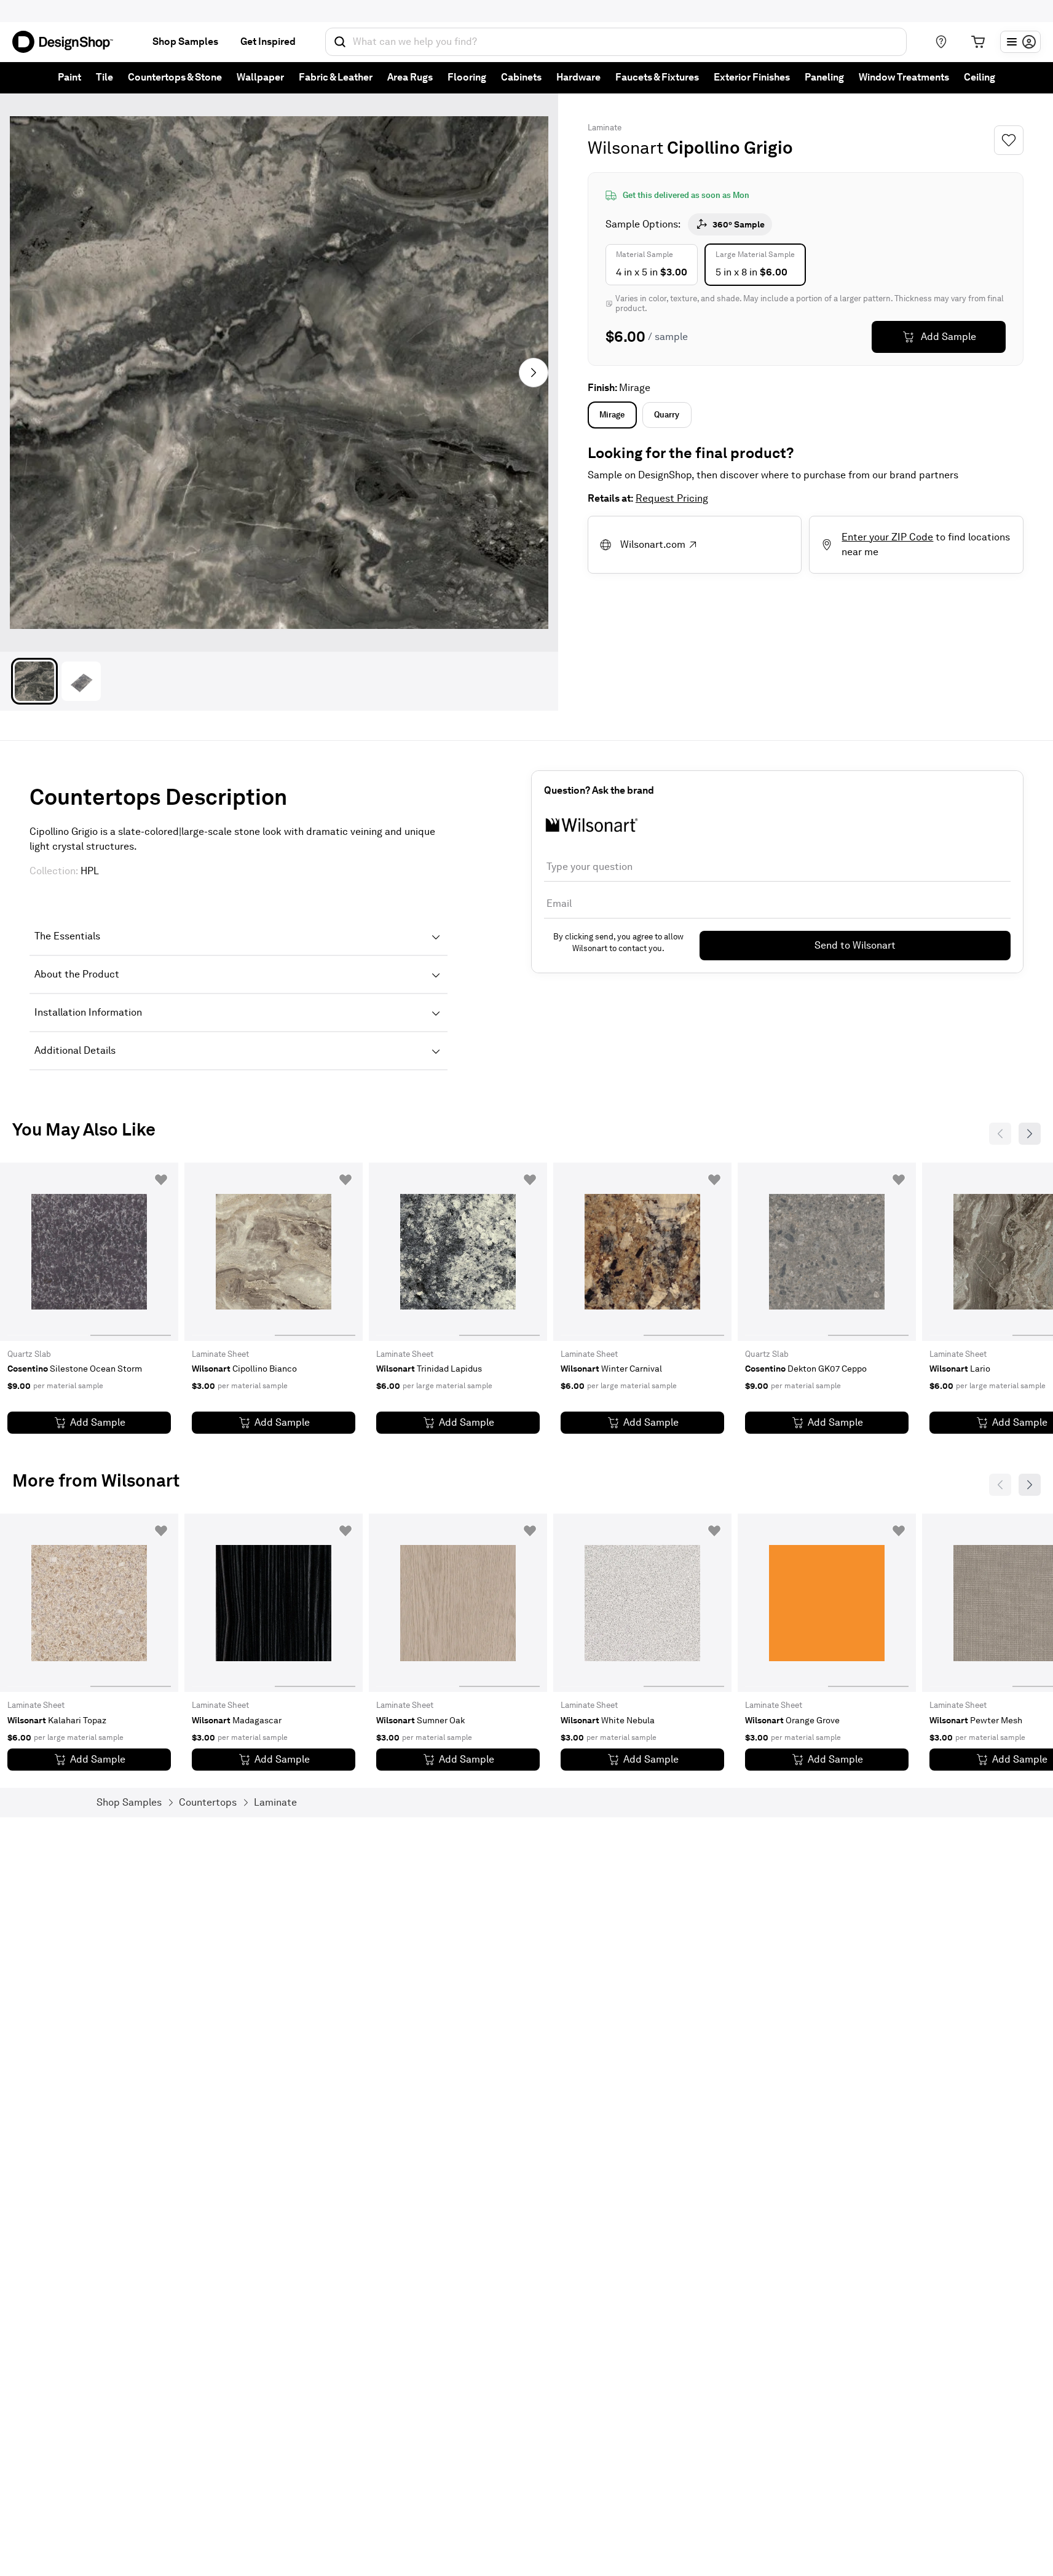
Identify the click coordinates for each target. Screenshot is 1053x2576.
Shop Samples (185, 41)
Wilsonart (625, 148)
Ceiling (980, 77)
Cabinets (521, 77)
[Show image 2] (81, 681)
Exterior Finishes (752, 77)
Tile (105, 77)
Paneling (824, 77)
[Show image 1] (34, 681)
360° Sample (739, 224)
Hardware (578, 77)
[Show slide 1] (131, 1252)
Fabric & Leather (336, 77)
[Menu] (1020, 42)
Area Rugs (410, 77)
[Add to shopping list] (161, 1180)
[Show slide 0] (48, 1252)
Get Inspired (268, 41)
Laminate (605, 128)
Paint (69, 77)
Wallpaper (260, 77)
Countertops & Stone (175, 77)
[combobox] (616, 42)
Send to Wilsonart (855, 945)
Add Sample (948, 337)
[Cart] (978, 42)
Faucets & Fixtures (657, 77)
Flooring (467, 77)
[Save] (1009, 140)
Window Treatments (904, 77)
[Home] (68, 42)
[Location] (941, 42)
